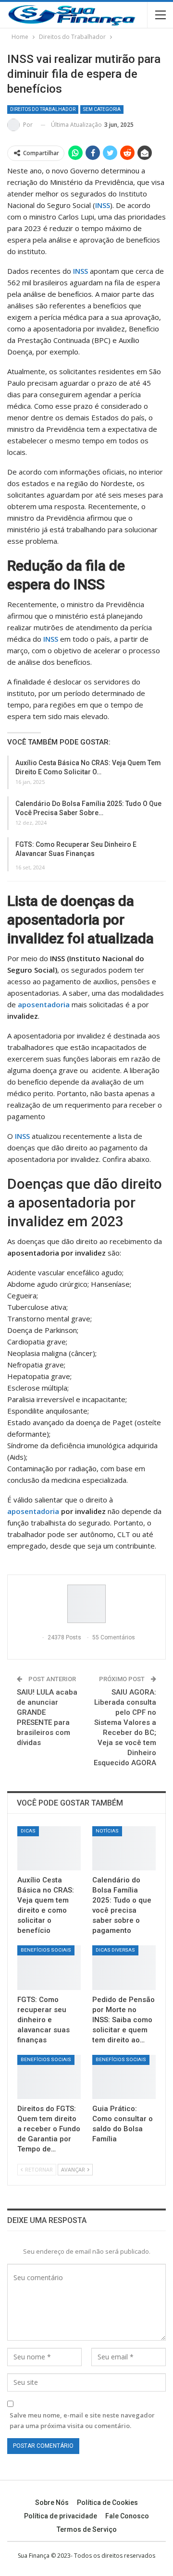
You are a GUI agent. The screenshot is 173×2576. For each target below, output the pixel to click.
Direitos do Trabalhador (43, 109)
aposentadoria (33, 1511)
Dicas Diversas (115, 1950)
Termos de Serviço (87, 2529)
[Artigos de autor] (86, 1604)
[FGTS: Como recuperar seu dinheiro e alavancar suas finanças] (49, 1967)
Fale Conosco (127, 2516)
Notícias (107, 1831)
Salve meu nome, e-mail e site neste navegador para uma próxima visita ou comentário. (82, 2420)
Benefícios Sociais (46, 1950)
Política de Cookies (107, 2503)
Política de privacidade (61, 2516)
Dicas (28, 1831)
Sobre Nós (52, 2503)
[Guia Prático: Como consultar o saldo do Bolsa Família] (124, 2077)
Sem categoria (102, 109)
